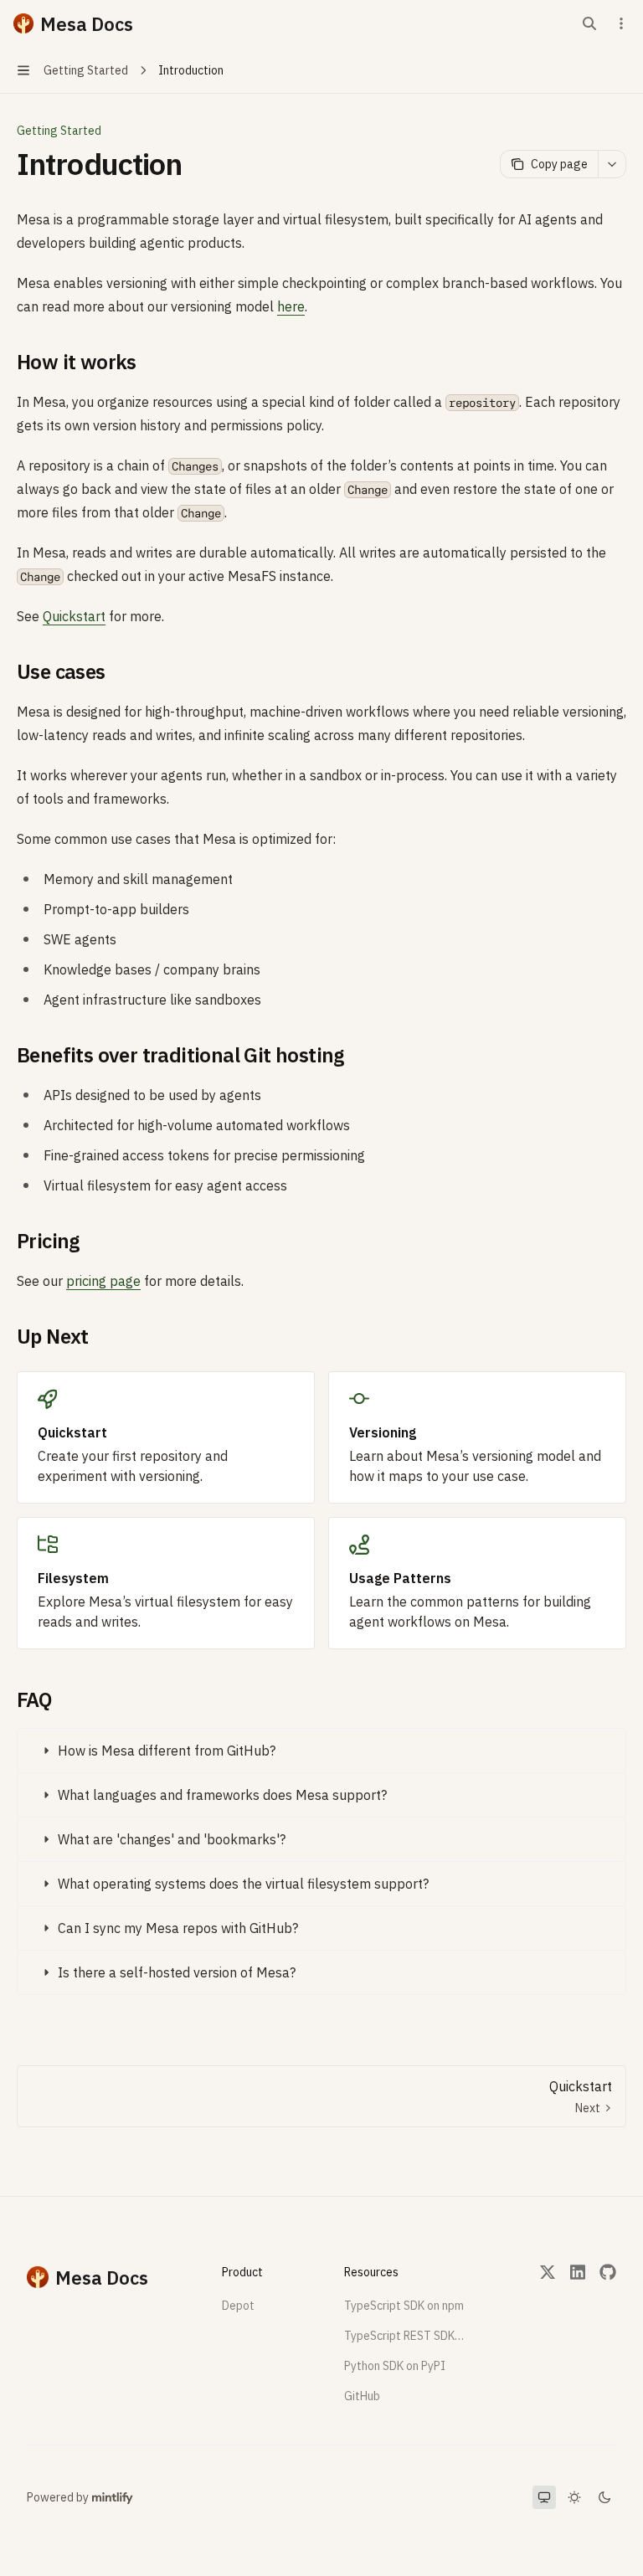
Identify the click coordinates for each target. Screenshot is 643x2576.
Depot (238, 2306)
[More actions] (621, 23)
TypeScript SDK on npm (404, 2306)
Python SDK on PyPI (395, 2366)
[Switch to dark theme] (604, 2497)
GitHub (362, 2396)
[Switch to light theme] (574, 2497)
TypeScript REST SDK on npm (404, 2336)
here (291, 306)
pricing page (103, 1281)
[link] (166, 1437)
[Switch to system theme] (544, 2497)
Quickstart (74, 616)
